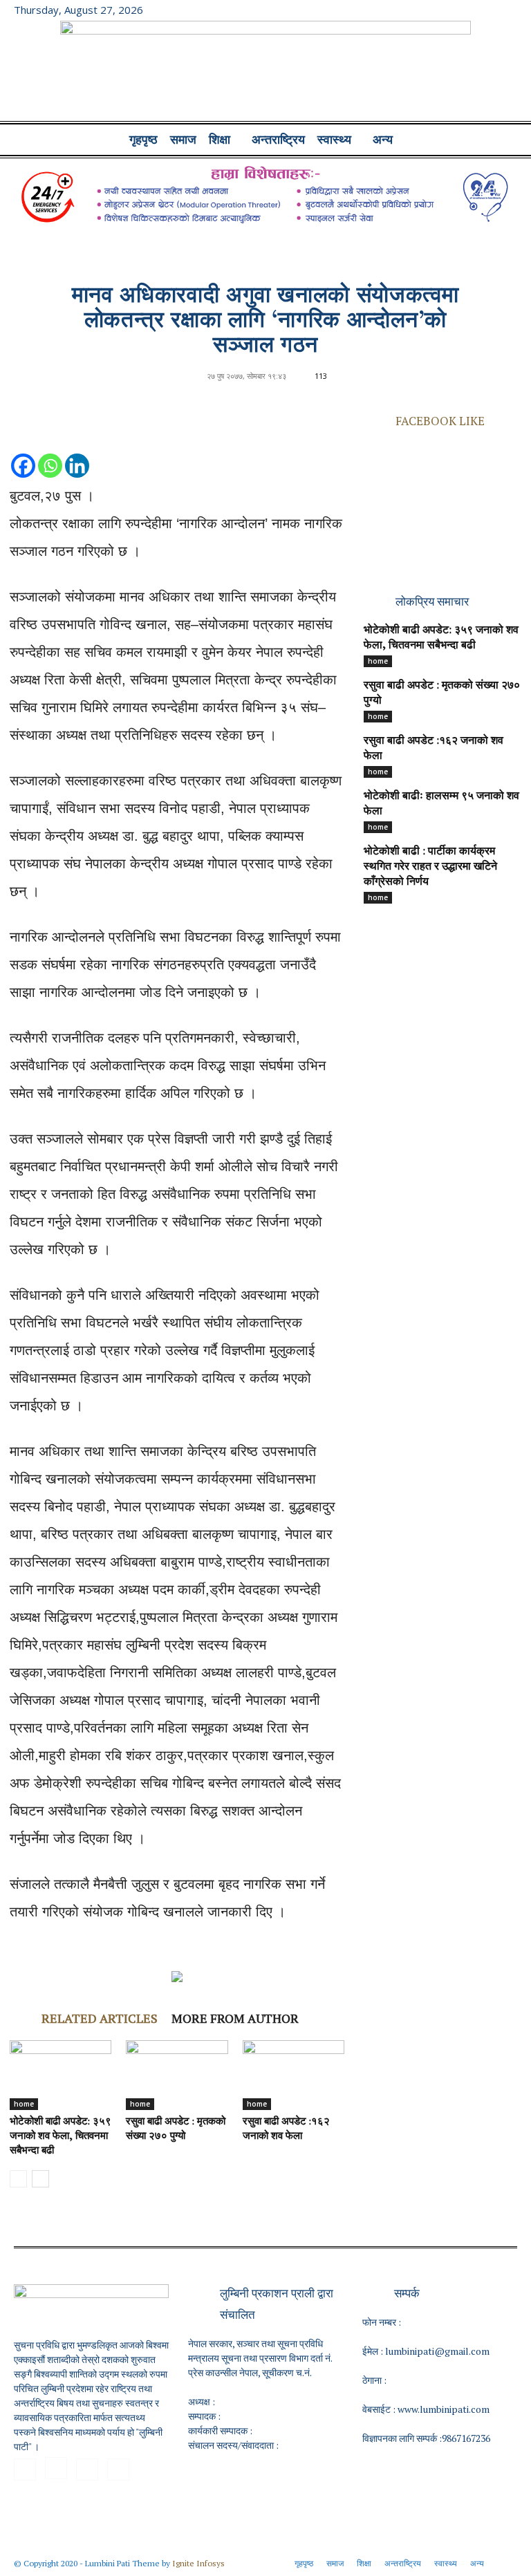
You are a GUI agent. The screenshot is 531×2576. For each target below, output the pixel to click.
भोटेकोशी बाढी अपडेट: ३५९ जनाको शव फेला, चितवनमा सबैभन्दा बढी (60, 2137)
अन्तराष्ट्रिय (278, 140)
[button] (501, 140)
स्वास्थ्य (334, 140)
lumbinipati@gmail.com (437, 2351)
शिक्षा (220, 140)
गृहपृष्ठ (143, 140)
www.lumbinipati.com (444, 2409)
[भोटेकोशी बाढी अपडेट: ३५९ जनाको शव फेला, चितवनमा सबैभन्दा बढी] (60, 2075)
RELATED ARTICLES (100, 2018)
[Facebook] (438, 10)
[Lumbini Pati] (265, 73)
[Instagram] (461, 10)
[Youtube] (507, 10)
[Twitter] (484, 10)
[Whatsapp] (50, 452)
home (24, 2104)
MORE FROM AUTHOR (235, 2018)
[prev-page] (18, 2179)
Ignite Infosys (198, 2563)
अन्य (383, 140)
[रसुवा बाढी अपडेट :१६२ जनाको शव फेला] (294, 2075)
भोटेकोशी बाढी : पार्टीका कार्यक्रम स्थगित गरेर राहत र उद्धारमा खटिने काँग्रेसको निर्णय (430, 867)
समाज (183, 140)
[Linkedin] (77, 452)
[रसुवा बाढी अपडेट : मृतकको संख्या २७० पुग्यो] (177, 2075)
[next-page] (40, 2179)
